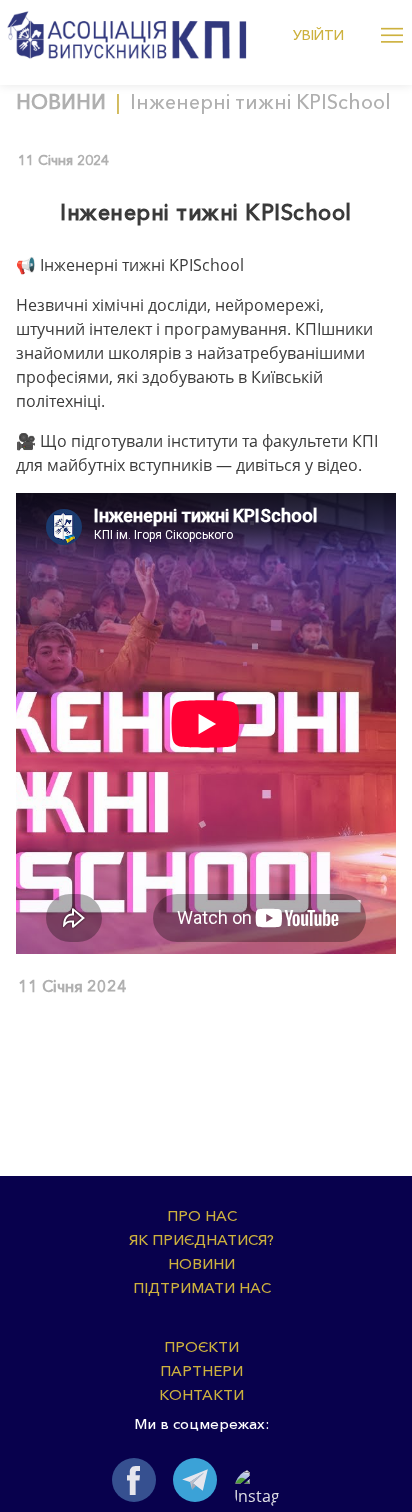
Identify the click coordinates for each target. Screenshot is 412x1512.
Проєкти (201, 1346)
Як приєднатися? (201, 1239)
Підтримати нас (202, 1287)
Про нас (202, 1215)
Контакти (201, 1394)
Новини (61, 102)
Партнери (201, 1370)
